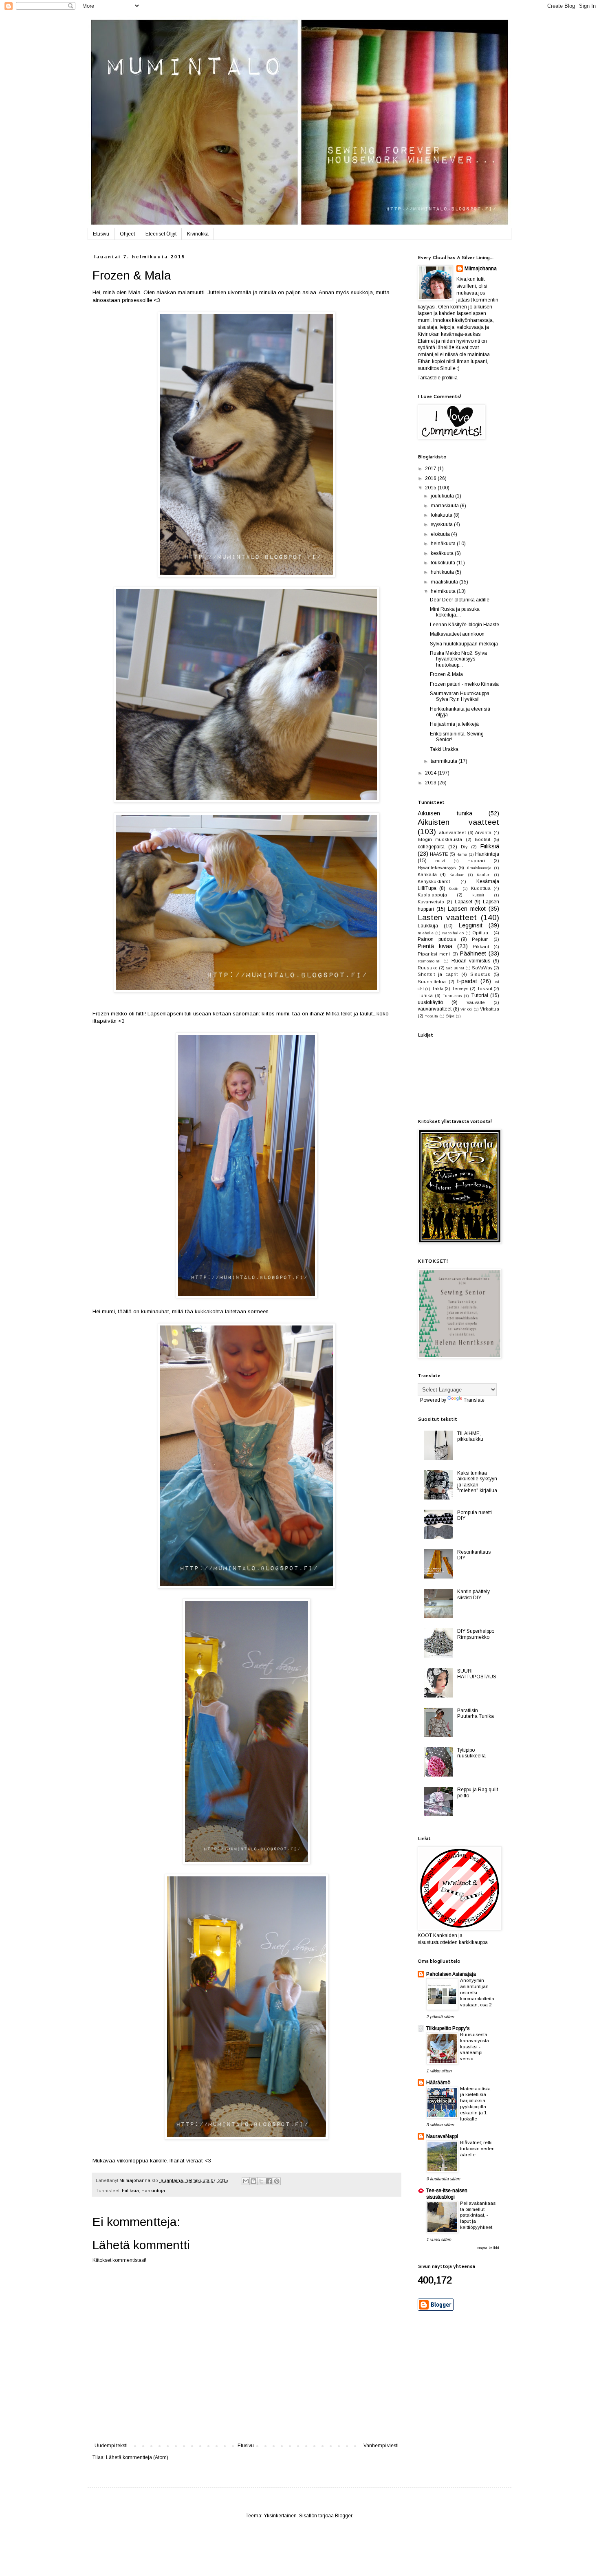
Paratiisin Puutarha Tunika (476, 1713)
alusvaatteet (452, 832)
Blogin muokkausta (440, 839)
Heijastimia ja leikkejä (454, 724)
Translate (474, 1400)
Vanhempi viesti (381, 2446)
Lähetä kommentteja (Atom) (137, 2457)
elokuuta (441, 534)
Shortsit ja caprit (438, 974)
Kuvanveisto (431, 902)
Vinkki (466, 1009)
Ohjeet (127, 234)
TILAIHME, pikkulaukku (470, 1436)
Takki (438, 989)
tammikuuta (445, 761)
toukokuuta (444, 563)
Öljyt (450, 1016)
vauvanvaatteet (435, 1009)
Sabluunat (455, 968)
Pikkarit (481, 947)
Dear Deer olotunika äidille (460, 600)
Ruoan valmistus (471, 961)
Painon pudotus (437, 939)
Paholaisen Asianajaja (451, 1974)
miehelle (426, 933)
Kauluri (484, 875)
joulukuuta (443, 496)
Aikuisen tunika (445, 813)
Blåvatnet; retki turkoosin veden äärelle (477, 2149)
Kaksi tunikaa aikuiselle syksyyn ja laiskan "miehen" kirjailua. (478, 1482)
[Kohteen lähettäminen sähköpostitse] (246, 2181)
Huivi (440, 861)
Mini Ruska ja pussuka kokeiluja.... (455, 612)
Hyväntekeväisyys (437, 867)
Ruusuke (428, 968)
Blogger (344, 2516)
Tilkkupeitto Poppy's (448, 2028)
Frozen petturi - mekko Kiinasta (464, 684)
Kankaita (427, 874)
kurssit (478, 895)
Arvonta (483, 832)
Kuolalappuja (432, 895)
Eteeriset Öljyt (161, 234)
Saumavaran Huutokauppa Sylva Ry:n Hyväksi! (460, 696)
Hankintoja (153, 2191)
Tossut (485, 989)
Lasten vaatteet (447, 917)
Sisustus (480, 974)
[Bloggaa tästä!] (253, 2181)
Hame (462, 854)
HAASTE (439, 854)
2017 (431, 469)
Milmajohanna (481, 269)
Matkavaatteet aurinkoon (457, 634)
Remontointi (429, 961)
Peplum (480, 939)
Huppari (476, 861)
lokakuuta (442, 515)
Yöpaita (431, 1016)
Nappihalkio (453, 933)
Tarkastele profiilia (438, 378)
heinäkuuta (444, 544)
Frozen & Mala (446, 674)
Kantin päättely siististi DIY (473, 1594)
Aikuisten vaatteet (458, 822)
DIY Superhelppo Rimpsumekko (476, 1634)
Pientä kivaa (435, 946)
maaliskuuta (445, 582)
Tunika (425, 995)
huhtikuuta (443, 572)
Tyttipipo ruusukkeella (471, 1753)
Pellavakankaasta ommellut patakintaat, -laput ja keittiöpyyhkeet (478, 2215)
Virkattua (490, 1009)
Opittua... (482, 933)
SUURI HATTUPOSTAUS (477, 1674)
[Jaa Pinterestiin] (277, 2181)
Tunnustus (452, 996)
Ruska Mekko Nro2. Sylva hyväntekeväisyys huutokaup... (458, 659)
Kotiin (454, 888)
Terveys (460, 989)
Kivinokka (198, 234)
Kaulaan (457, 875)
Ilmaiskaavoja (479, 868)
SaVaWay (482, 968)
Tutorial (480, 995)
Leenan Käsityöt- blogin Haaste (465, 625)
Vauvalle (476, 1002)
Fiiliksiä (130, 2191)
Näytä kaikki (488, 2248)
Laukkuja (428, 926)
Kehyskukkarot (434, 881)
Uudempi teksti (111, 2446)
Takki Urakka (444, 749)
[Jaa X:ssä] (261, 2181)
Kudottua (481, 888)
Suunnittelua (432, 982)
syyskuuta (442, 524)
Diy (464, 847)
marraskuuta (445, 506)
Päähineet (473, 953)
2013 (431, 783)
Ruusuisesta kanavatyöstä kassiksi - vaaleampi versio (475, 2046)
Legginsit (471, 925)
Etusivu (101, 234)
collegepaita (431, 847)
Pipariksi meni (434, 954)
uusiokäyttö (430, 1002)
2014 (431, 773)
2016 (431, 478)
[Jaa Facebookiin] (269, 2181)
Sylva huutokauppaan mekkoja (464, 644)
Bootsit (482, 839)
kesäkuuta (443, 553)
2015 (431, 488)
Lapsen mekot (467, 909)
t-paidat (467, 981)
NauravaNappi (442, 2136)
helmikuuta (444, 591)
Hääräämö (438, 2083)
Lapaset (464, 902)
